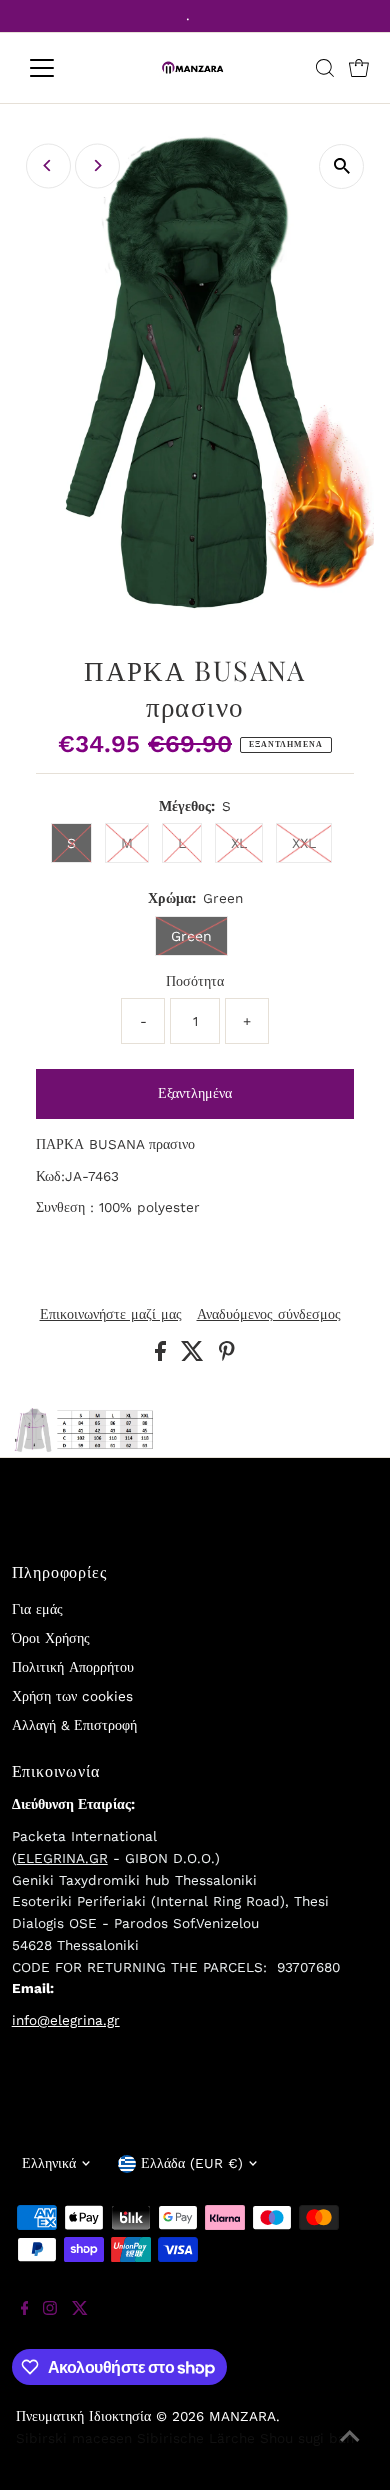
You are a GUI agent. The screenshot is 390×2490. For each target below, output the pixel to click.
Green (191, 936)
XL (239, 843)
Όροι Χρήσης (51, 1638)
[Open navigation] (58, 68)
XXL (304, 843)
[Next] (97, 165)
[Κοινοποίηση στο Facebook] (163, 1356)
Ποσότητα (195, 981)
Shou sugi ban (307, 2438)
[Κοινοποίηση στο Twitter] (195, 1356)
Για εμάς (37, 1609)
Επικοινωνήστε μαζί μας (111, 1315)
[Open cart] (359, 68)
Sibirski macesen (74, 2438)
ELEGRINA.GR (62, 1858)
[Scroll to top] (350, 2450)
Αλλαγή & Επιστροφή (74, 1725)
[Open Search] (325, 68)
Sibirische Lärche (196, 2438)
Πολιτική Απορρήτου (73, 1667)
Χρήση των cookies (72, 1696)
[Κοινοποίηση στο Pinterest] (227, 1356)
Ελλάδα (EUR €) (192, 2163)
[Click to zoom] (341, 166)
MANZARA (242, 2416)
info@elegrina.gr (66, 2020)
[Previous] (48, 165)
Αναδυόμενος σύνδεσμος (269, 1315)
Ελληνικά (49, 2163)
